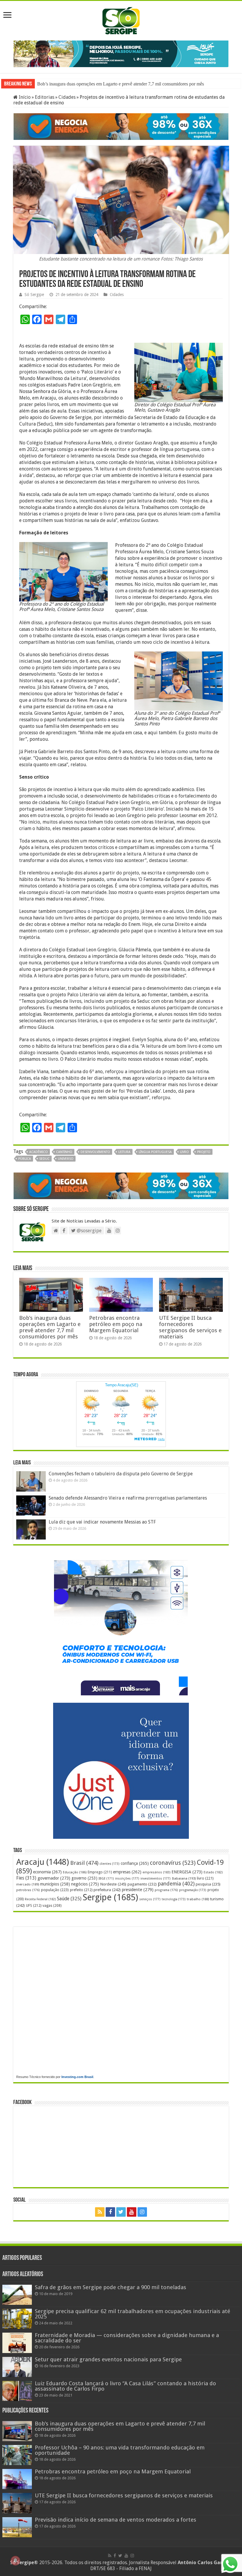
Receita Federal (40, 1899)
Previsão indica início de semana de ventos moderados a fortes (116, 2519)
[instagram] (142, 2211)
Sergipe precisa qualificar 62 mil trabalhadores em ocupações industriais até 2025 (133, 2313)
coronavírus (173, 1862)
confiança (135, 1863)
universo (66, 1158)
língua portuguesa (155, 1151)
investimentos (156, 1878)
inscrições (127, 1878)
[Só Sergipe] (121, 20)
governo (84, 1878)
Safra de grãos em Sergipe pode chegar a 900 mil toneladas (111, 2287)
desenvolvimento (95, 1151)
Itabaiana (184, 1878)
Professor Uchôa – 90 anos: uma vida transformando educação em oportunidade (112, 83)
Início (24, 97)
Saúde (69, 1898)
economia (47, 1871)
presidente (138, 1889)
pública (25, 1158)
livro (184, 1151)
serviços (150, 1899)
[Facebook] (110, 2211)
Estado (213, 1872)
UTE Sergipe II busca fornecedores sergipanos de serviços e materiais (190, 1327)
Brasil (84, 1862)
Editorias (45, 97)
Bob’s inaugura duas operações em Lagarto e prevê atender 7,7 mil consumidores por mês (50, 1327)
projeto (204, 1151)
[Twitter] (121, 2211)
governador (54, 1878)
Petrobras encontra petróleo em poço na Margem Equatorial (116, 1323)
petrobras (28, 1889)
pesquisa (208, 1884)
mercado (28, 1884)
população (55, 1889)
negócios (85, 1883)
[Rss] (100, 2211)
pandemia (176, 1883)
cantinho (64, 1151)
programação (193, 1889)
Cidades (67, 97)
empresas (127, 1871)
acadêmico (39, 1151)
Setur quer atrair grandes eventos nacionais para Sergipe (108, 2358)
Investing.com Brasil (77, 2076)
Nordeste (113, 1883)
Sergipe (110, 1897)
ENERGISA (187, 1871)
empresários (156, 1872)
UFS (34, 1905)
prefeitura (107, 1889)
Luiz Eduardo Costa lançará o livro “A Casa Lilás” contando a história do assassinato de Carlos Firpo (125, 2385)
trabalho (198, 1899)
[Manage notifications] (15, 2561)
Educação (75, 1872)
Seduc (44, 1158)
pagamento (142, 1884)
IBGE (106, 1878)
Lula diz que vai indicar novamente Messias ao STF (102, 1521)
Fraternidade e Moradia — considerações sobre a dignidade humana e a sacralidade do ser (127, 2337)
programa (166, 1889)
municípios (55, 1883)
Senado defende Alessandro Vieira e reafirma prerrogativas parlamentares (128, 1497)
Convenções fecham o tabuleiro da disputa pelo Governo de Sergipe (121, 1473)
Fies (26, 1878)
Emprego (100, 1871)
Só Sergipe (34, 294)
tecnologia (174, 1899)
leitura (124, 1151)
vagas (52, 1905)
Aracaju (43, 1861)
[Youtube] (132, 2211)
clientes (109, 1863)
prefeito (81, 1889)
